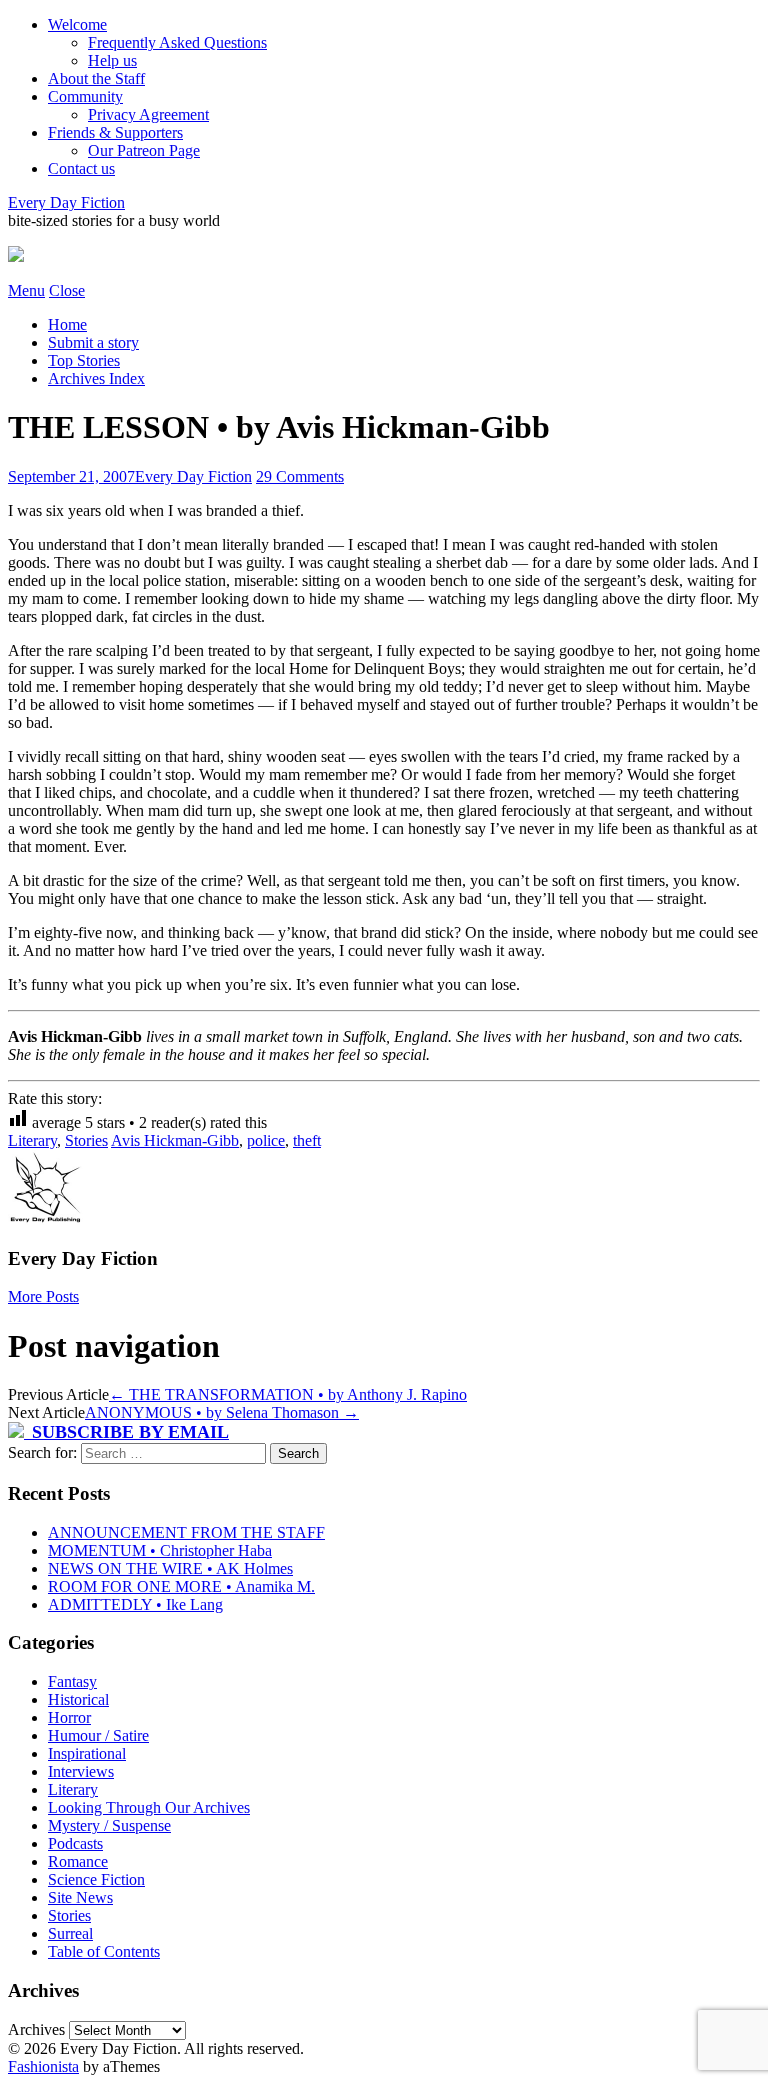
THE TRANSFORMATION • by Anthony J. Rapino (288, 1394)
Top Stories (84, 360)
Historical (78, 1699)
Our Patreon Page (144, 150)
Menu (26, 290)
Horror (69, 1717)
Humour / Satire (98, 1735)
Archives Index (96, 378)
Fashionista (43, 2066)
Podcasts (75, 1843)
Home (67, 324)
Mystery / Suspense (109, 1825)
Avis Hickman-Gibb (175, 1140)
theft (307, 1140)
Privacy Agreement (148, 114)
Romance (78, 1861)
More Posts (43, 1296)
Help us (112, 60)
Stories (86, 1140)
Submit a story (93, 342)
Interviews (81, 1771)
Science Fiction (96, 1879)
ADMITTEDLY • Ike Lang (135, 1604)
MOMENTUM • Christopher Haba (160, 1550)
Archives (36, 2029)
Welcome (77, 24)
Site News (80, 1897)
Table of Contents (104, 1951)
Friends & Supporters (115, 132)
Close (67, 290)
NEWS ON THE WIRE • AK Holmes (170, 1568)
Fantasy (72, 1681)
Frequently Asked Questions (177, 42)
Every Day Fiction (66, 202)
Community (85, 96)
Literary (32, 1140)
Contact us (81, 168)
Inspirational (87, 1753)
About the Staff (96, 78)
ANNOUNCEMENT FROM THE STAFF (186, 1532)
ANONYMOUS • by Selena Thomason (222, 1412)
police (266, 1140)
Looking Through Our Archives (149, 1807)
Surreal (70, 1933)
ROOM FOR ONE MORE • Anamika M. (181, 1586)
